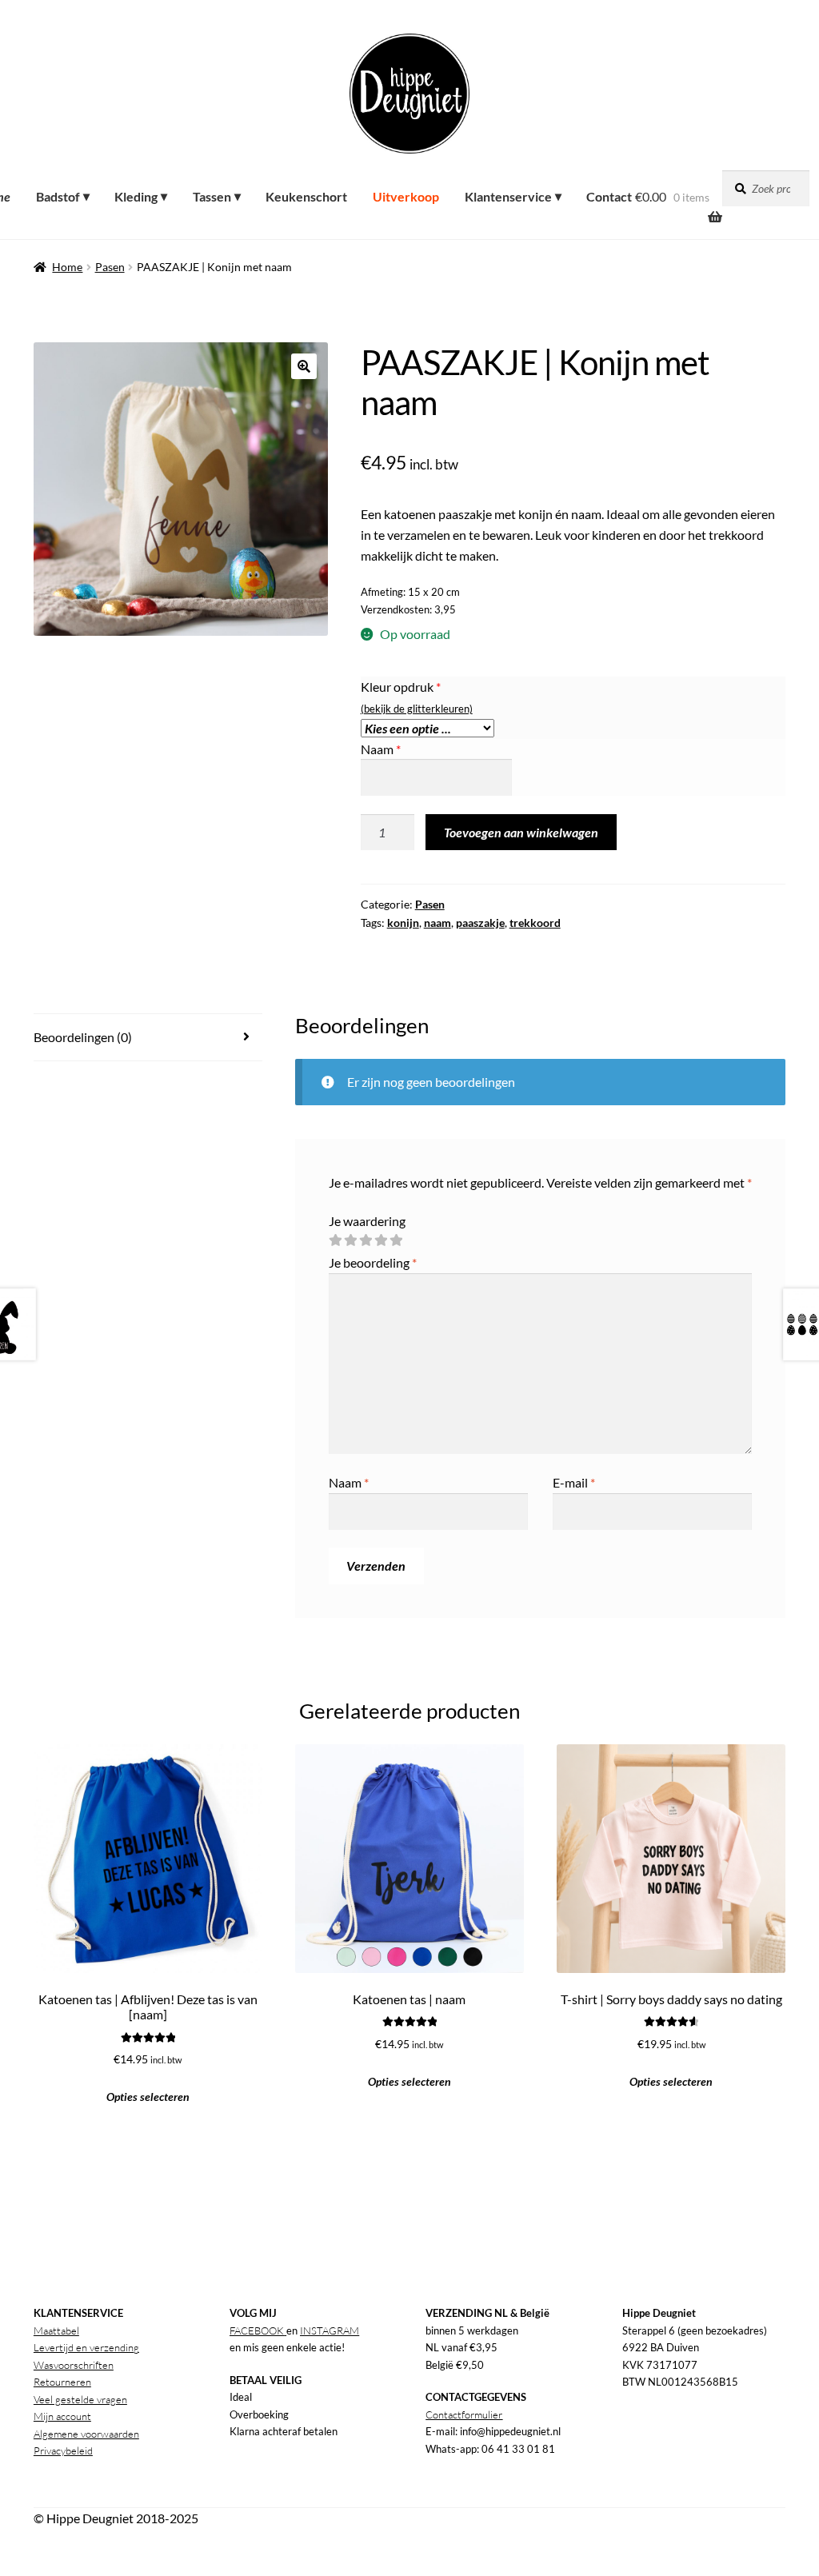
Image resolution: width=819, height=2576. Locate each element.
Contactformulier (464, 2414)
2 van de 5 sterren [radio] (350, 1240)
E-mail (574, 1482)
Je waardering (367, 1221)
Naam (381, 749)
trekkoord (535, 923)
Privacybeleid (63, 2450)
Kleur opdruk (401, 687)
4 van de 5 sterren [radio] (381, 1240)
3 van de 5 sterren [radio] (366, 1240)
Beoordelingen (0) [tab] (83, 1037)
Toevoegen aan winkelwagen (521, 832)
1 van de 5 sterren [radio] (335, 1240)
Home (67, 267)
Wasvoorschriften (74, 2365)
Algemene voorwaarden (86, 2434)
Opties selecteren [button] (148, 2097)
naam (437, 923)
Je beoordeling (373, 1262)
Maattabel (56, 2330)
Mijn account (62, 2416)
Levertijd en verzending (86, 2347)
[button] (304, 366)
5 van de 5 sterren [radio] (396, 1240)
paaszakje (480, 923)
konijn (403, 923)
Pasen (110, 267)
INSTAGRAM (330, 2330)
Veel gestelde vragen (80, 2399)
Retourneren (62, 2382)
